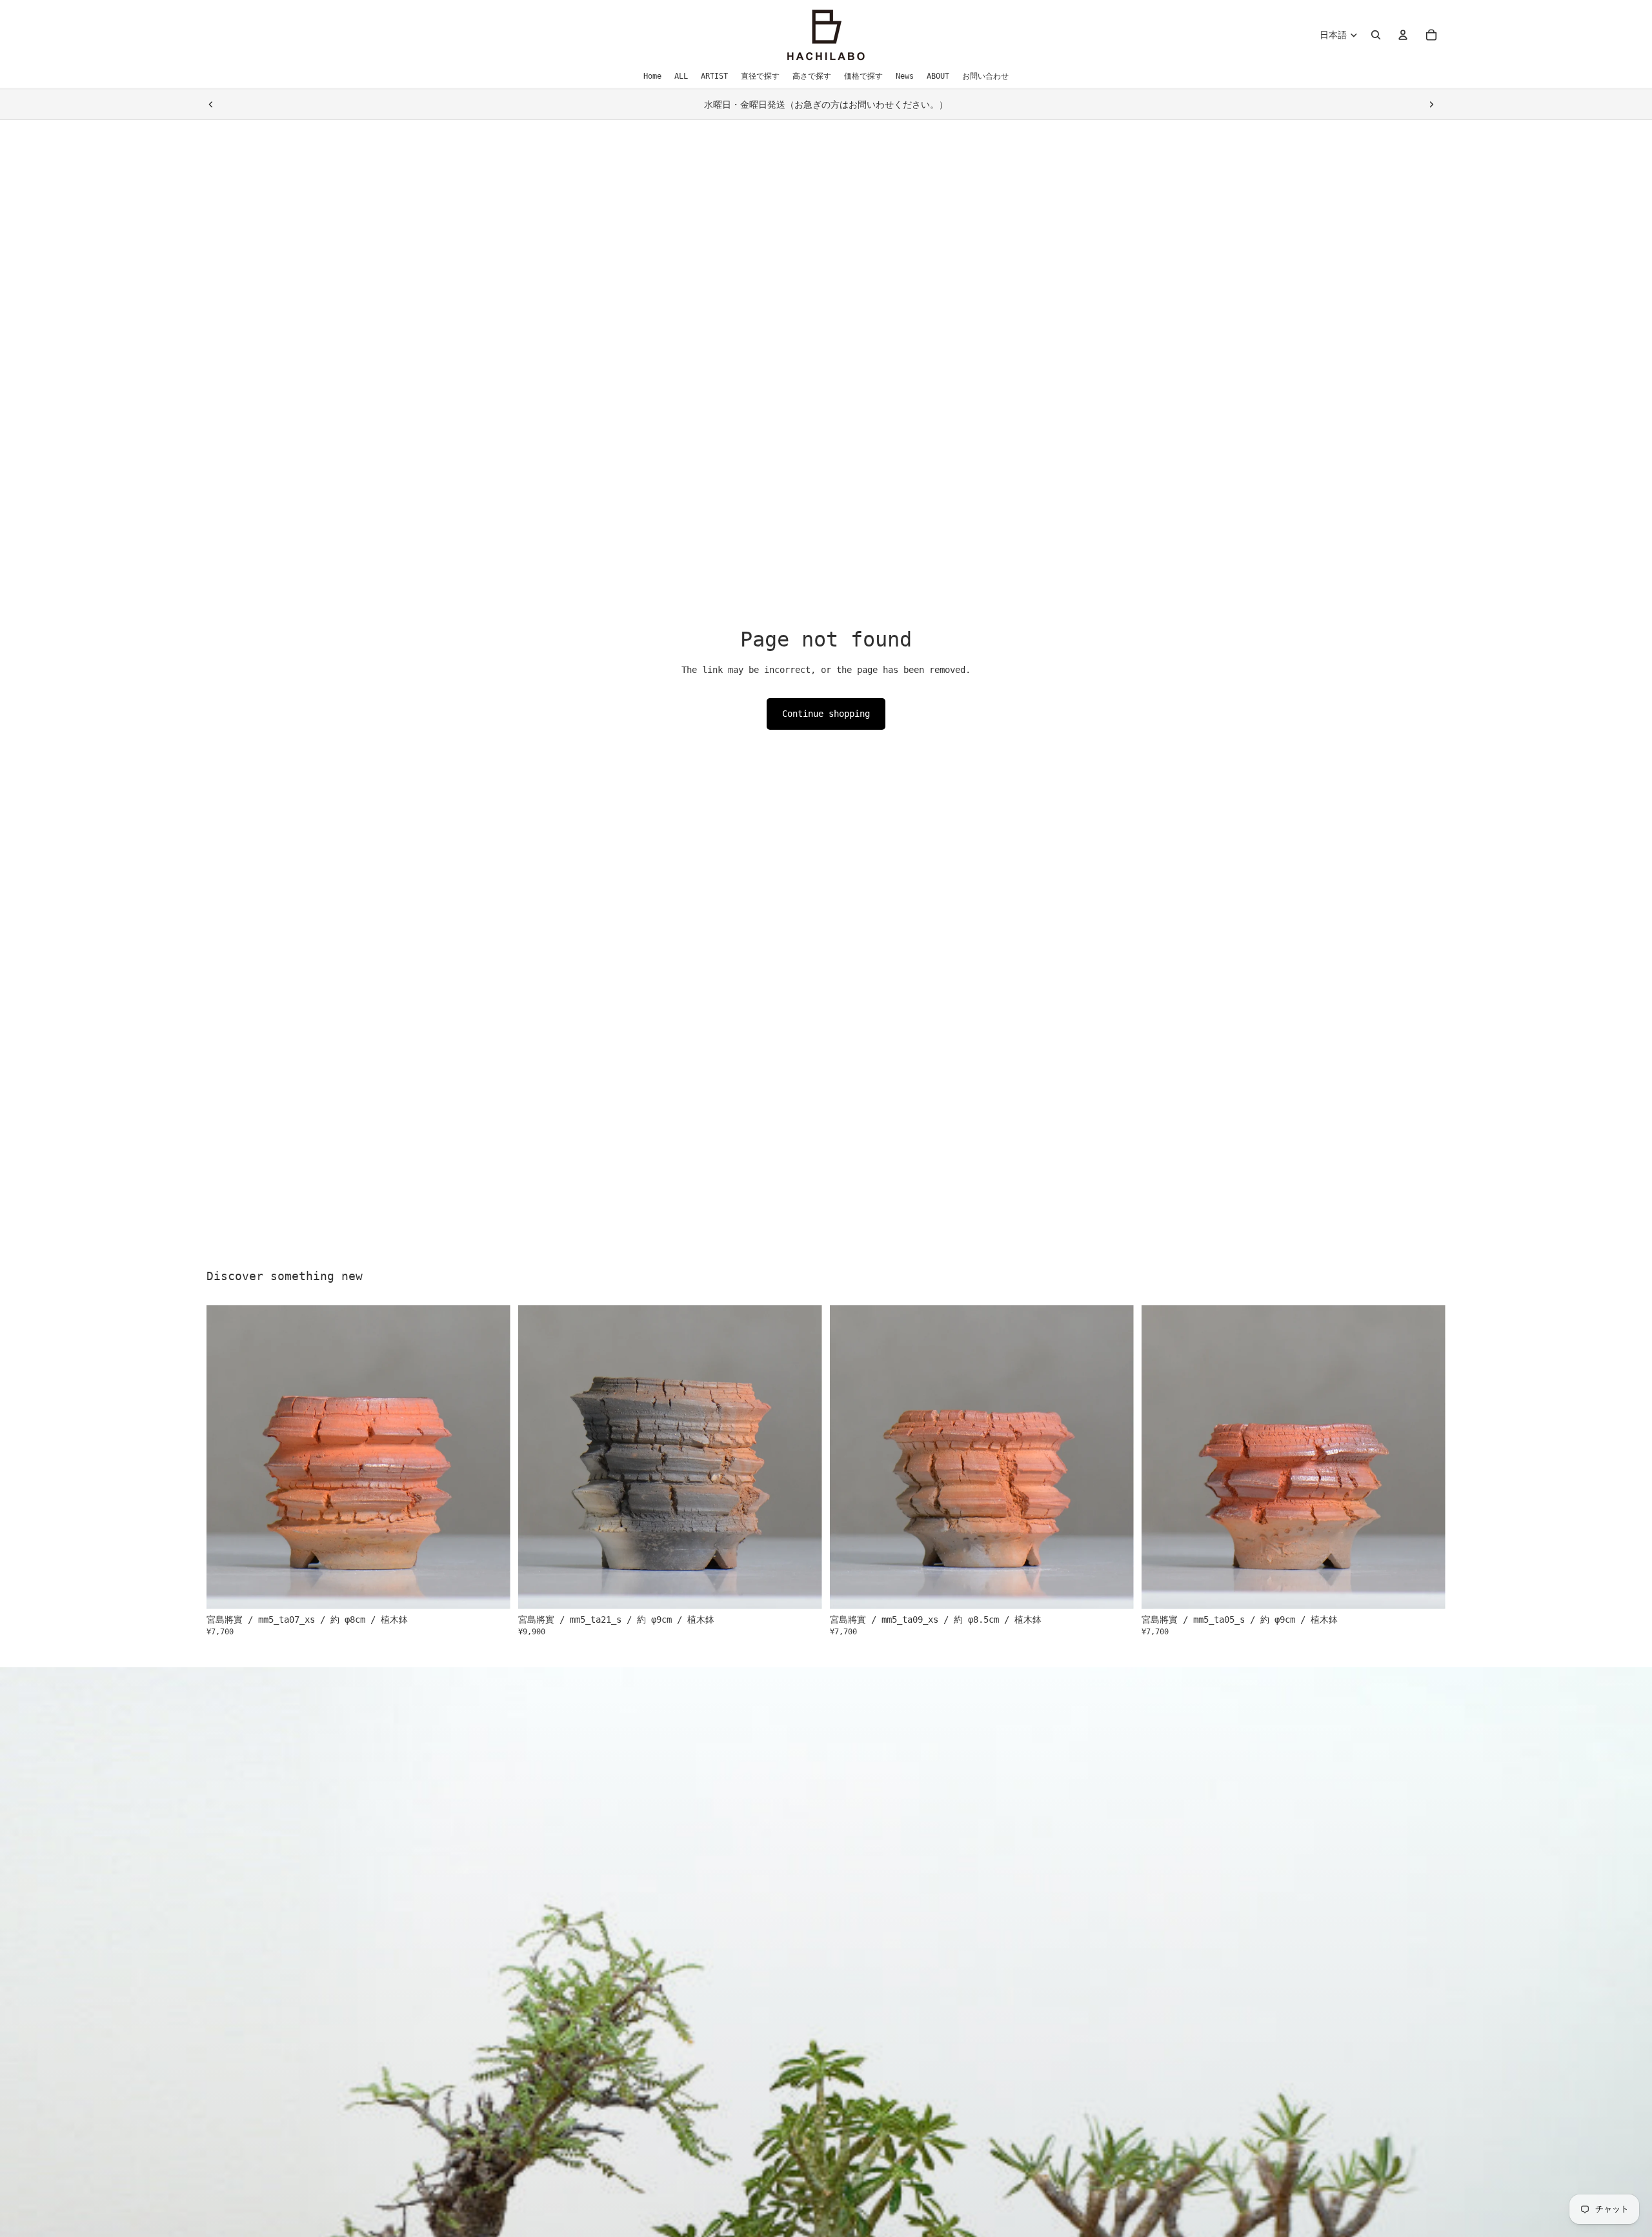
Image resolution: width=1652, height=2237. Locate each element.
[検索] (1376, 35)
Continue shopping (826, 714)
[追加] (490, 1590)
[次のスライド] (1431, 105)
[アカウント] (1403, 35)
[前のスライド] (211, 105)
